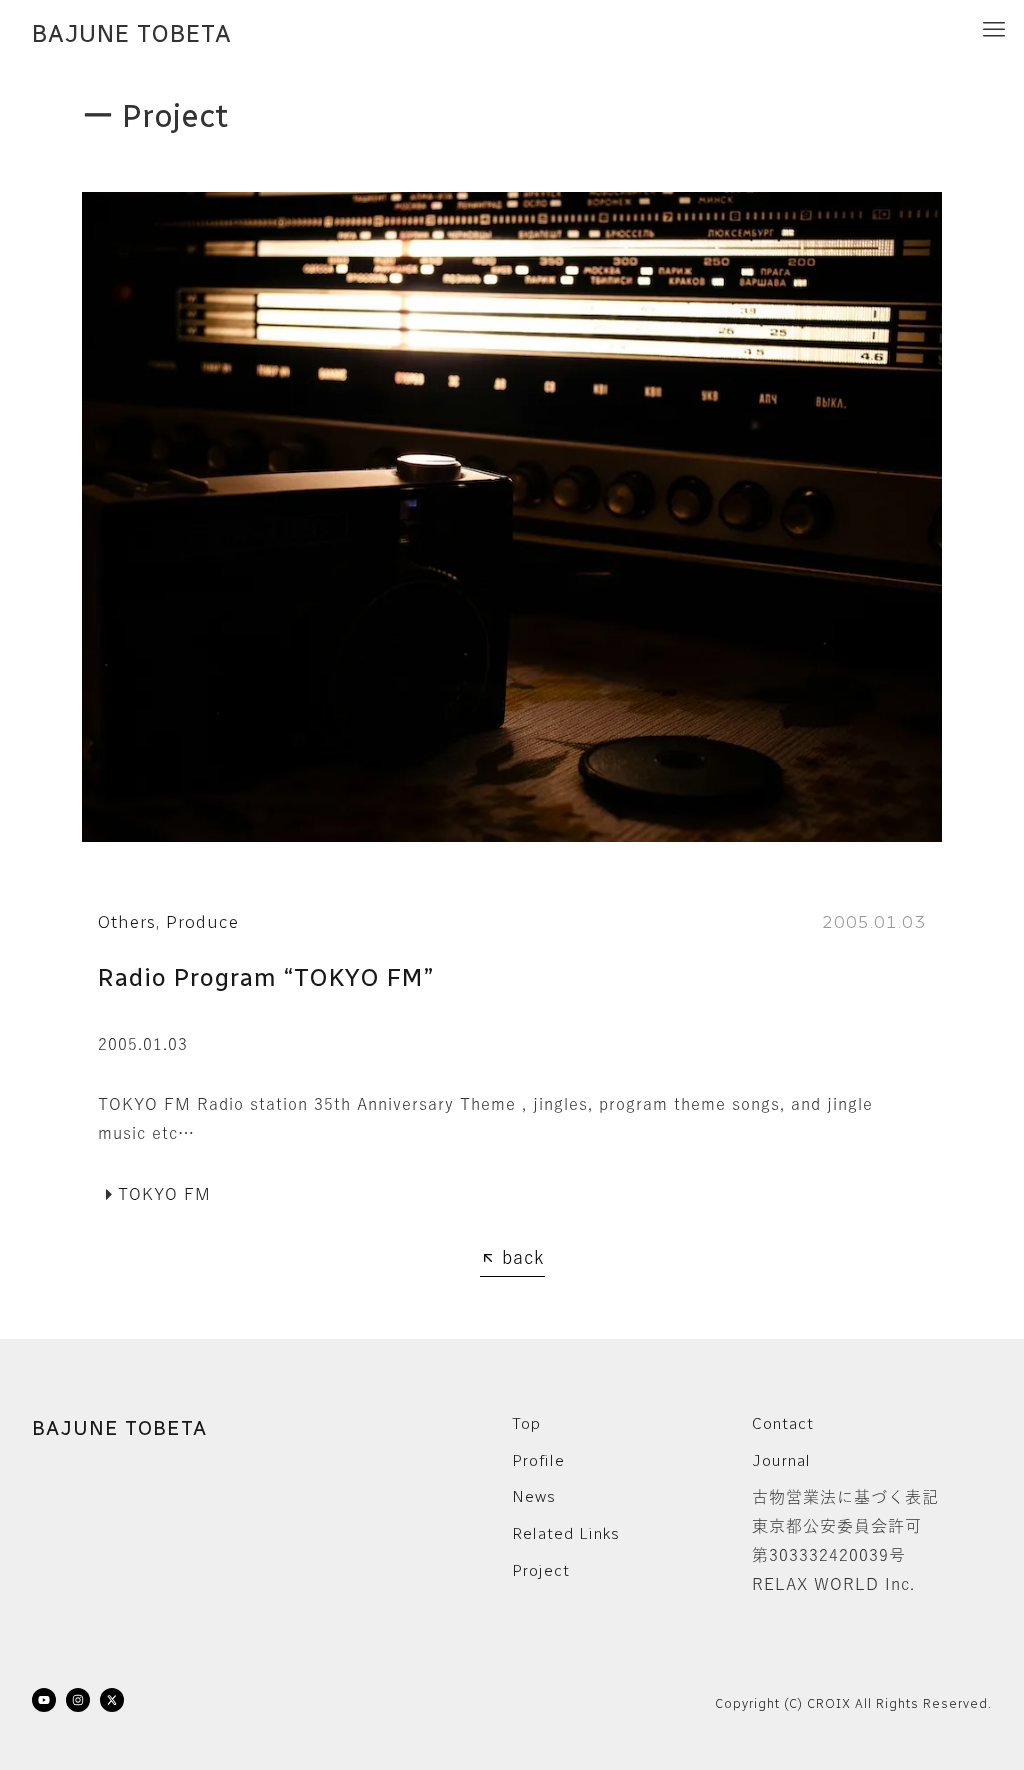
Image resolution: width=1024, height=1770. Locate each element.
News (534, 1496)
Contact (783, 1423)
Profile (538, 1460)
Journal (781, 1460)
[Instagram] (78, 1704)
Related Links (566, 1533)
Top (526, 1423)
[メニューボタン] (994, 30)
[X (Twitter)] (112, 1704)
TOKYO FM (164, 1194)
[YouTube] (44, 1704)
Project (541, 1570)
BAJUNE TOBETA (132, 34)
